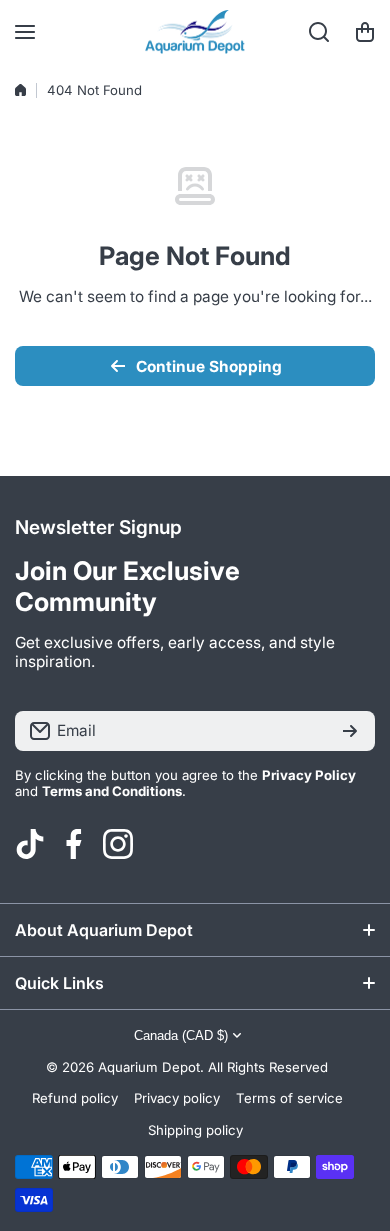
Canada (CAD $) (181, 1035)
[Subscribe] (350, 731)
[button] (365, 32)
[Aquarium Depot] (195, 32)
